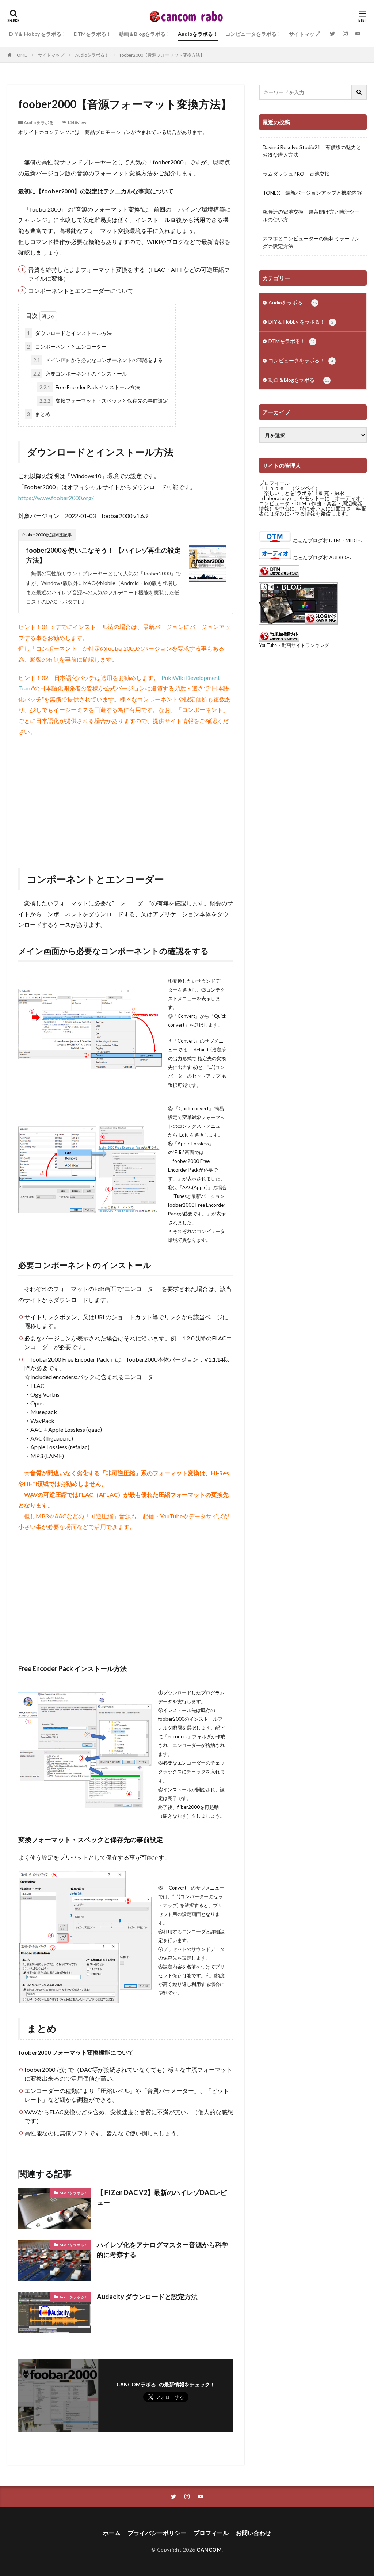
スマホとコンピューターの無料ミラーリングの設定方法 (311, 242)
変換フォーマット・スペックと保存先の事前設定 (104, 401)
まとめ (39, 414)
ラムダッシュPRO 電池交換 (296, 174)
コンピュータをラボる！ (253, 34)
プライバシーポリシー (157, 2533)
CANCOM (209, 2550)
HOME (20, 55)
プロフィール (274, 483)
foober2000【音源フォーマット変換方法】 (162, 55)
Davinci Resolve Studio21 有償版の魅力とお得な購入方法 (312, 151)
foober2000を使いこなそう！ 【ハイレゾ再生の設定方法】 (103, 555)
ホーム (112, 2533)
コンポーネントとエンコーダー (67, 347)
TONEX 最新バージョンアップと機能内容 (312, 193)
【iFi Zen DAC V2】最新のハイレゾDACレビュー (162, 2197)
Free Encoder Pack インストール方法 (90, 387)
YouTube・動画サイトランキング (294, 645)
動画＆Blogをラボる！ (145, 34)
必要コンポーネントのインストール (80, 374)
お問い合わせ (253, 2533)
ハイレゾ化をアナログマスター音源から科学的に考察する (163, 2250)
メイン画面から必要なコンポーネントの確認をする (98, 360)
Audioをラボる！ (198, 34)
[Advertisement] (126, 795)
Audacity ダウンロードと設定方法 (147, 2297)
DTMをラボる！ (93, 34)
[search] (359, 92)
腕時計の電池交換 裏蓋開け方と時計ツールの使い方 (311, 216)
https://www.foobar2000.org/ (56, 498)
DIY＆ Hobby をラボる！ (38, 34)
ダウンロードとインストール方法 (69, 333)
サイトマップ (304, 34)
